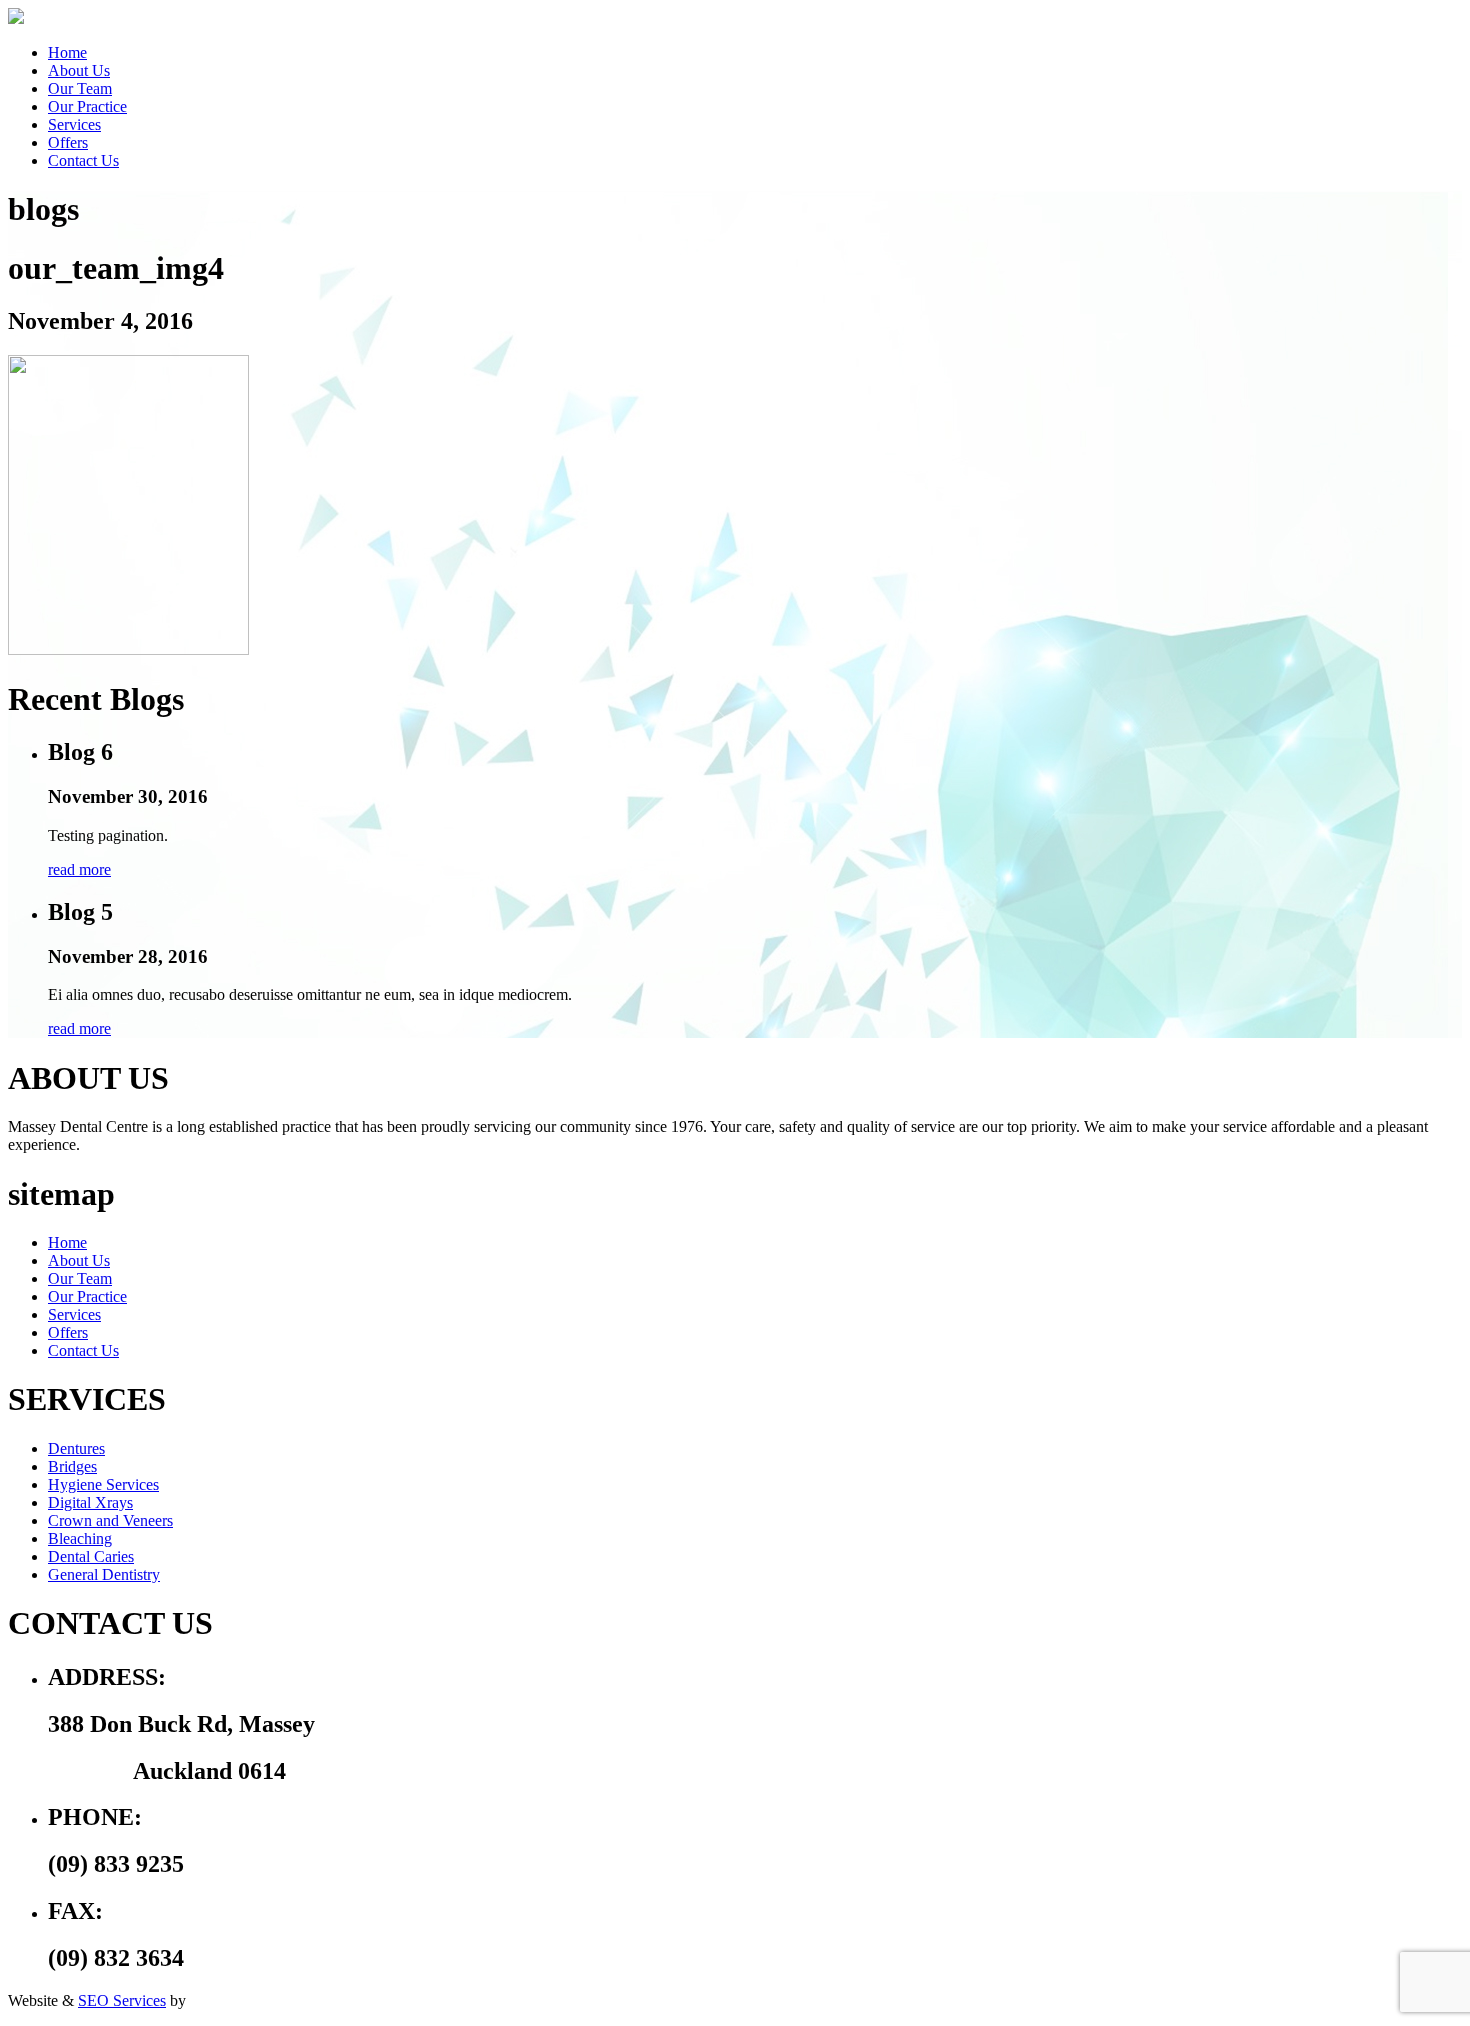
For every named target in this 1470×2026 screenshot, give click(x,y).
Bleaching (80, 1538)
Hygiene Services (103, 1484)
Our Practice (87, 106)
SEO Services (122, 2000)
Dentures (76, 1448)
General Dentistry (104, 1574)
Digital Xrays (90, 1502)
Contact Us (83, 160)
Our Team (80, 88)
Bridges (72, 1466)
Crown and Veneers (110, 1520)
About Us (79, 70)
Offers (68, 142)
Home (67, 52)
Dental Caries (91, 1556)
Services (74, 124)
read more (79, 869)
